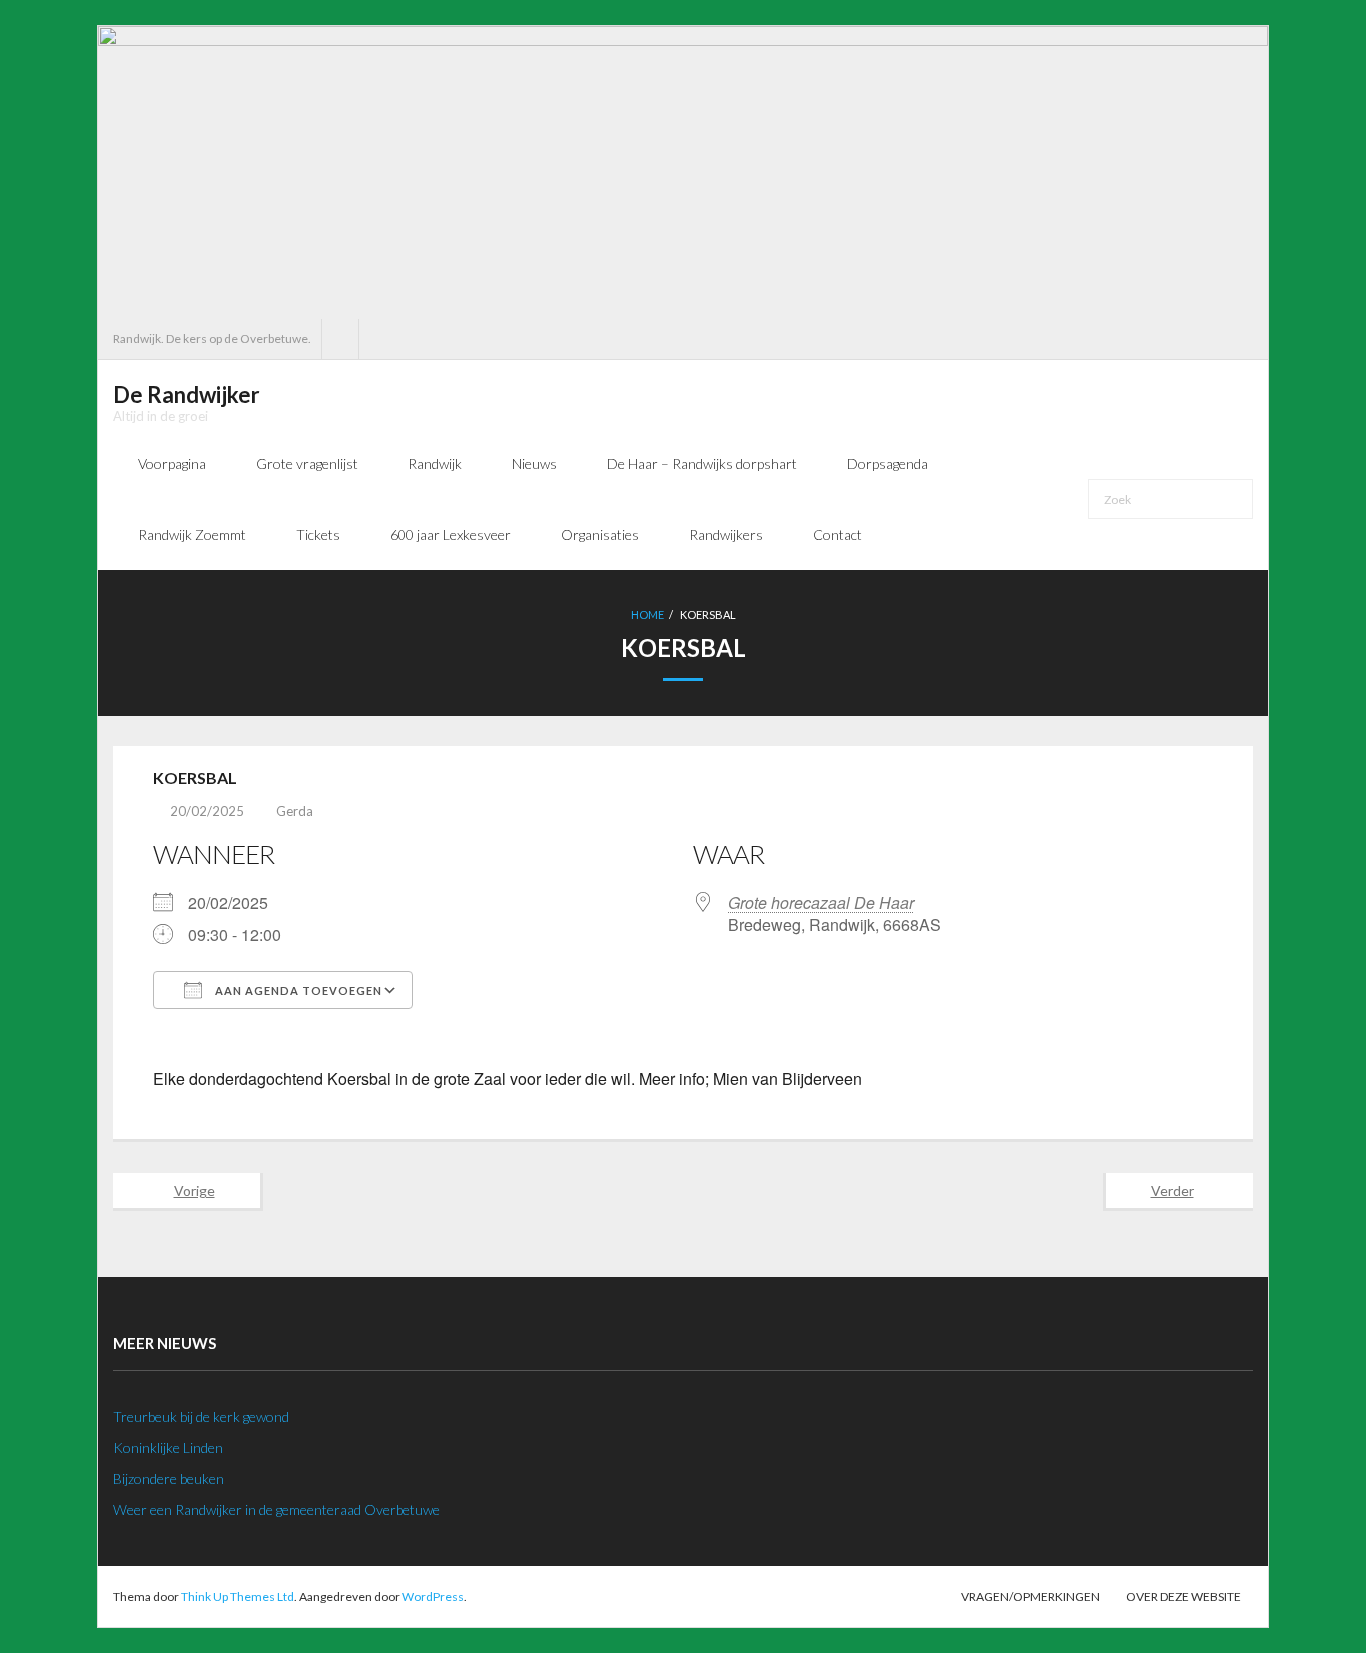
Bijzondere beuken (168, 1478)
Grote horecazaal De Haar (821, 902)
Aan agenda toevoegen (297, 990)
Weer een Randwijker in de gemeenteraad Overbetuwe (276, 1509)
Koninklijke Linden (168, 1447)
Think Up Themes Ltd (237, 1596)
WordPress (433, 1596)
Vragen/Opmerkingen (1030, 1596)
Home (647, 614)
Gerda (294, 811)
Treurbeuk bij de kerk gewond (201, 1416)
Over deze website (1183, 1596)
